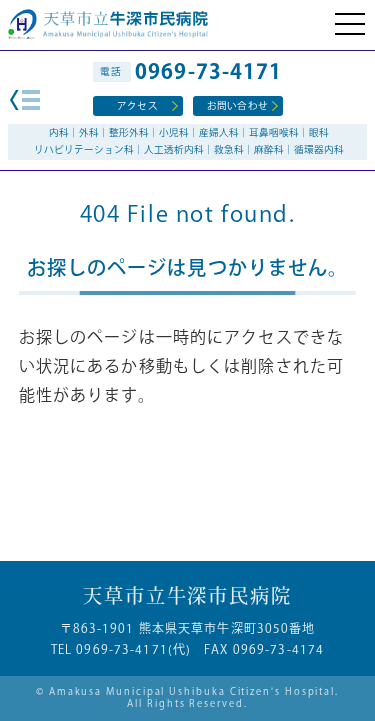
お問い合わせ (238, 106)
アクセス (137, 106)
